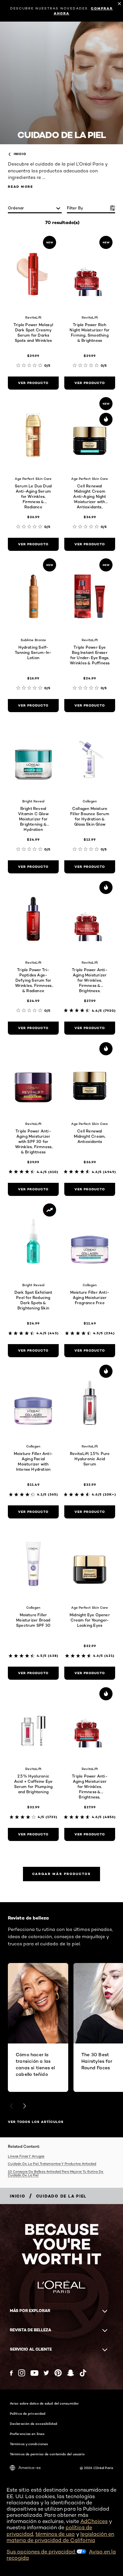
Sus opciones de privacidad (41, 2552)
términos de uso (55, 2534)
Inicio (20, 154)
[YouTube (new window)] (34, 2373)
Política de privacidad (28, 2413)
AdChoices (94, 2521)
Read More (20, 187)
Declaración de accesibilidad (33, 2424)
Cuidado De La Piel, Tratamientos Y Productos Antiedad (52, 2164)
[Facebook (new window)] (11, 2373)
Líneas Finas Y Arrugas (26, 2156)
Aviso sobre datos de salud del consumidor (44, 2403)
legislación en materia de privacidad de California (60, 2537)
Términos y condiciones (29, 2444)
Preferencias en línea (27, 2434)
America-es (30, 2468)
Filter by (75, 208)
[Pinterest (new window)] (58, 2373)
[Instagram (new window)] (22, 2373)
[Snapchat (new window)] (71, 2373)
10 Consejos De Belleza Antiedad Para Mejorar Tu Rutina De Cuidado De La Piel (56, 2173)
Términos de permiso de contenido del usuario (47, 2454)
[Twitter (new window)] (46, 2373)
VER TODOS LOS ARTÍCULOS (36, 2122)
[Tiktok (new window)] (83, 2373)
